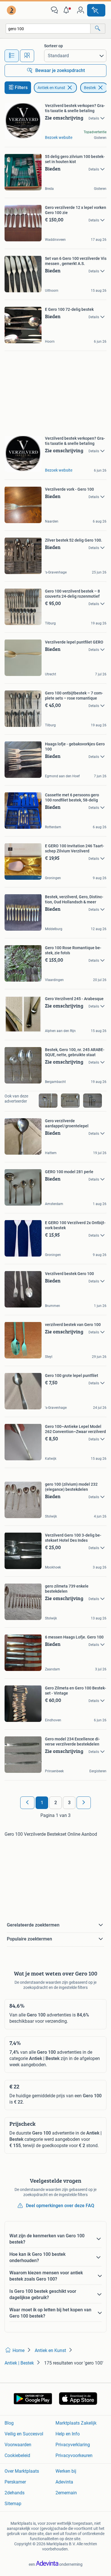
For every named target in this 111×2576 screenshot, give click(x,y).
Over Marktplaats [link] (22, 2471)
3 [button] (69, 1803)
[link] (12, 10)
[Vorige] (27, 1803)
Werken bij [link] (66, 2471)
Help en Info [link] (68, 2434)
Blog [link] (9, 2423)
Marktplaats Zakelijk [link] (76, 2423)
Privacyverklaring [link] (73, 2445)
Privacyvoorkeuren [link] (74, 2455)
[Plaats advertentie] (96, 10)
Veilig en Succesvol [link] (24, 2434)
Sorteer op (54, 46)
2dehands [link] (15, 2493)
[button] (67, 10)
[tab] (12, 56)
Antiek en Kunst (51, 88)
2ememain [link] (66, 2493)
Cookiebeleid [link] (17, 2455)
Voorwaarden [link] (18, 2445)
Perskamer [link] (15, 2482)
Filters (21, 88)
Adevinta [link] (64, 2482)
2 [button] (56, 1803)
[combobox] (48, 29)
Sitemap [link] (13, 2504)
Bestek (90, 88)
